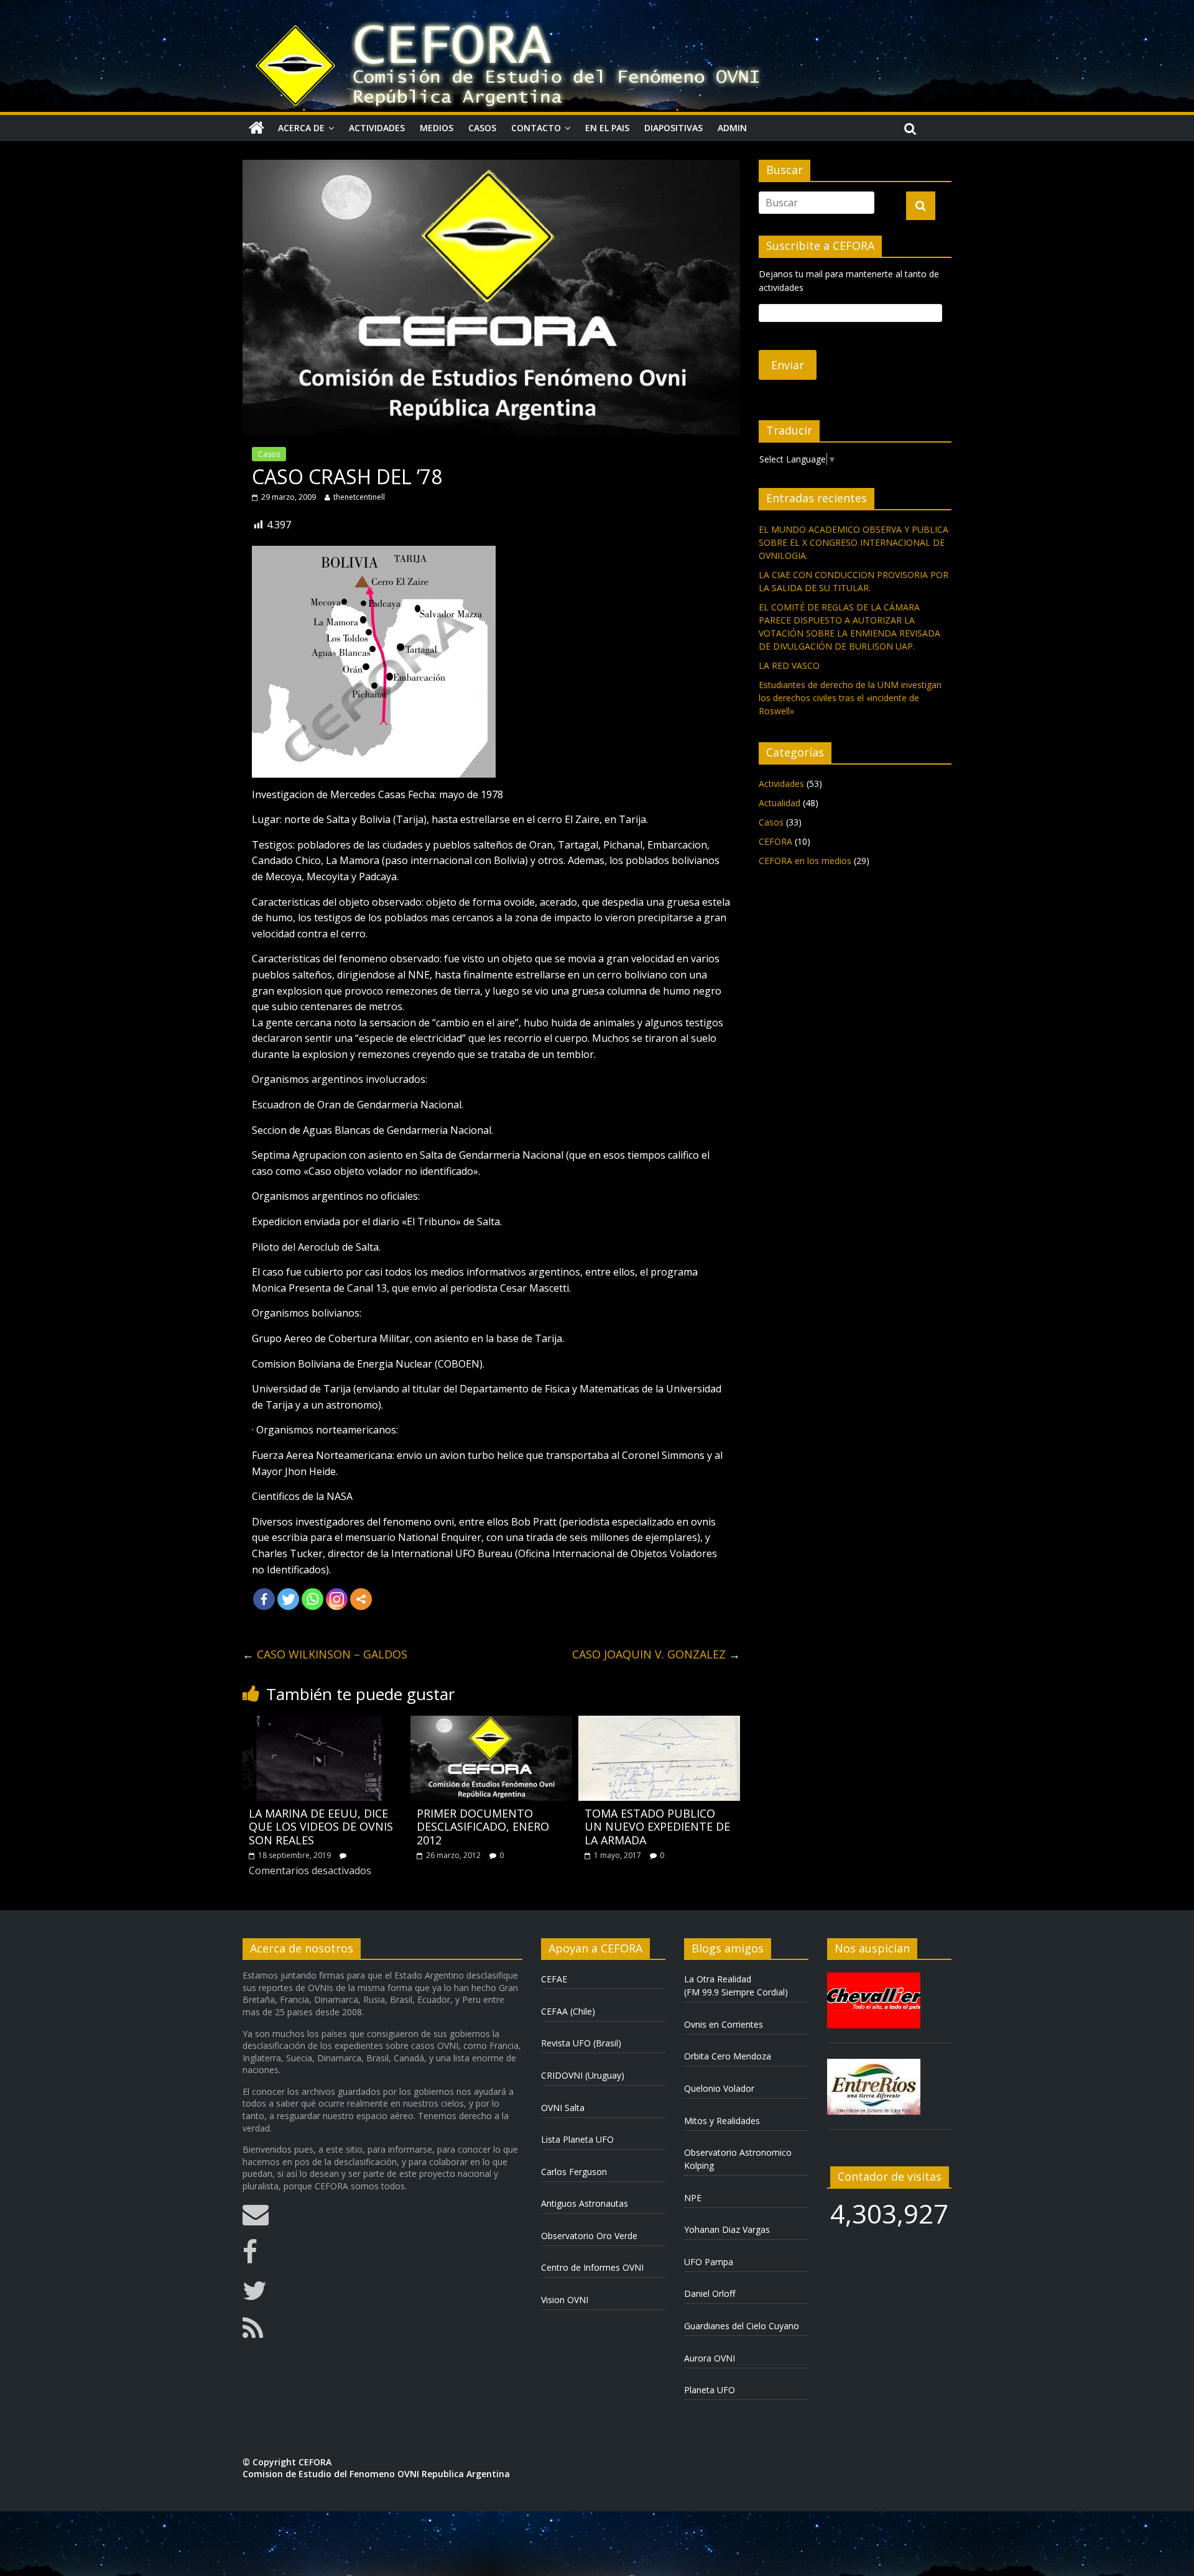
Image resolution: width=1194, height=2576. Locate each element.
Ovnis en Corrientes (724, 2024)
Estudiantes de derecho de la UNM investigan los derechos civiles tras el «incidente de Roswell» (850, 698)
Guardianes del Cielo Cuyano (742, 2326)
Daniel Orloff (710, 2293)
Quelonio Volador (719, 2088)
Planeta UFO (710, 2390)
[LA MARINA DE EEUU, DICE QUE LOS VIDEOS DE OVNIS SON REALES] (323, 1723)
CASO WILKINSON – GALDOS (325, 1654)
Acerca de (301, 128)
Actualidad (780, 803)
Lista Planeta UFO (577, 2139)
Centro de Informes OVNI (592, 2267)
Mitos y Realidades (722, 2121)
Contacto (536, 128)
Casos (482, 128)
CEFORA (775, 841)
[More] (361, 1599)
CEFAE (554, 1979)
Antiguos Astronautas (585, 2203)
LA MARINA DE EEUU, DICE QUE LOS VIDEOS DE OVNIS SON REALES (321, 1827)
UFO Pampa (709, 2262)
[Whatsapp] (312, 1599)
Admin (732, 128)
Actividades (377, 128)
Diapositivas (673, 128)
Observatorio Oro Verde (589, 2236)
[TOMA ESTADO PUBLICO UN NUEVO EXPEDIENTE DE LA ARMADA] (659, 1723)
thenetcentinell (359, 497)
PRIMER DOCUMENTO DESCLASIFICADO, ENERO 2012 (483, 1827)
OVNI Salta (563, 2108)
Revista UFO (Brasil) (581, 2043)
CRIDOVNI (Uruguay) (583, 2075)
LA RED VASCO (789, 665)
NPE (693, 2198)
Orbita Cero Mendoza (728, 2056)
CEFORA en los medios (805, 861)
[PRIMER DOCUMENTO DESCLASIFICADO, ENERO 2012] (491, 1723)
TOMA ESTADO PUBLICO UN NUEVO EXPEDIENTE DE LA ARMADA (657, 1827)
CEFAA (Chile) (568, 2011)
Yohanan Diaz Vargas (727, 2229)
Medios (437, 128)
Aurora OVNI (710, 2358)
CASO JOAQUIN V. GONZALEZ (656, 1654)
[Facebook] (264, 1599)
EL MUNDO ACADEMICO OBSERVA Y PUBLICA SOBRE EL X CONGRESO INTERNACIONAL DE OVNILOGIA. (854, 542)
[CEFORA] (257, 128)
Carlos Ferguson (574, 2172)
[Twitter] (288, 1599)
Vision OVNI (565, 2300)
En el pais (607, 128)
